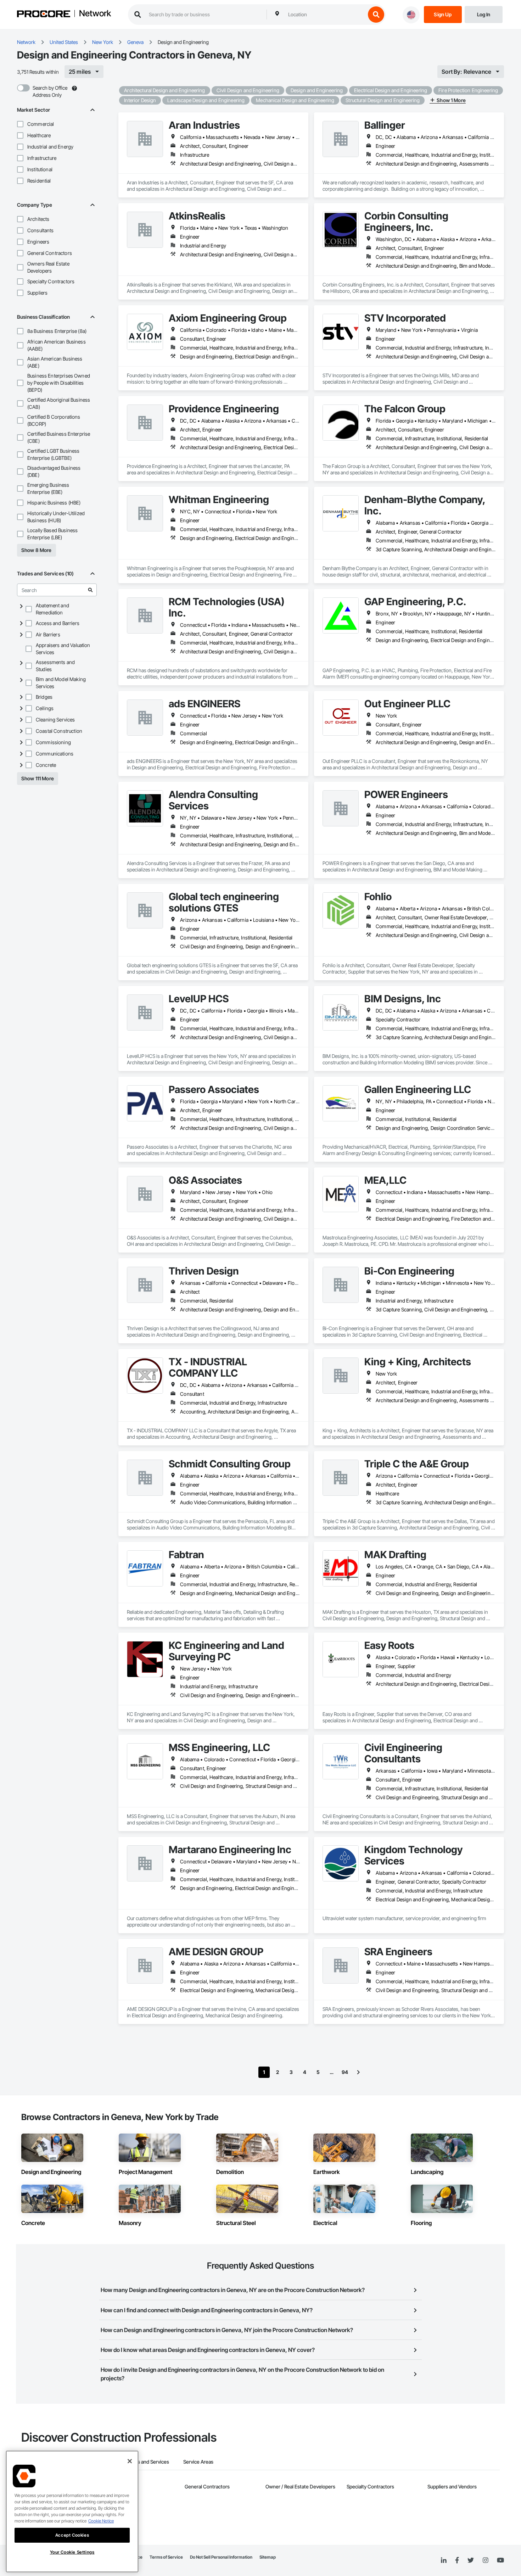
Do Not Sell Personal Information (221, 2557)
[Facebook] (457, 2561)
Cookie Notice (101, 2521)
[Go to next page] (358, 2072)
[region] (72, 2511)
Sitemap (268, 2557)
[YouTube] (500, 2560)
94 (345, 2072)
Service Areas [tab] (198, 2462)
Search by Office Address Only (50, 91)
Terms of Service (166, 2557)
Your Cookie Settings (72, 2552)
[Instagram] (485, 2561)
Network (95, 14)
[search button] (376, 15)
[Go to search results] (90, 590)
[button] (20, 124)
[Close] (130, 2461)
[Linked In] (444, 2560)
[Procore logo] (44, 15)
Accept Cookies (72, 2535)
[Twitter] (471, 2560)
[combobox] (325, 15)
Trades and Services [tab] (147, 2462)
